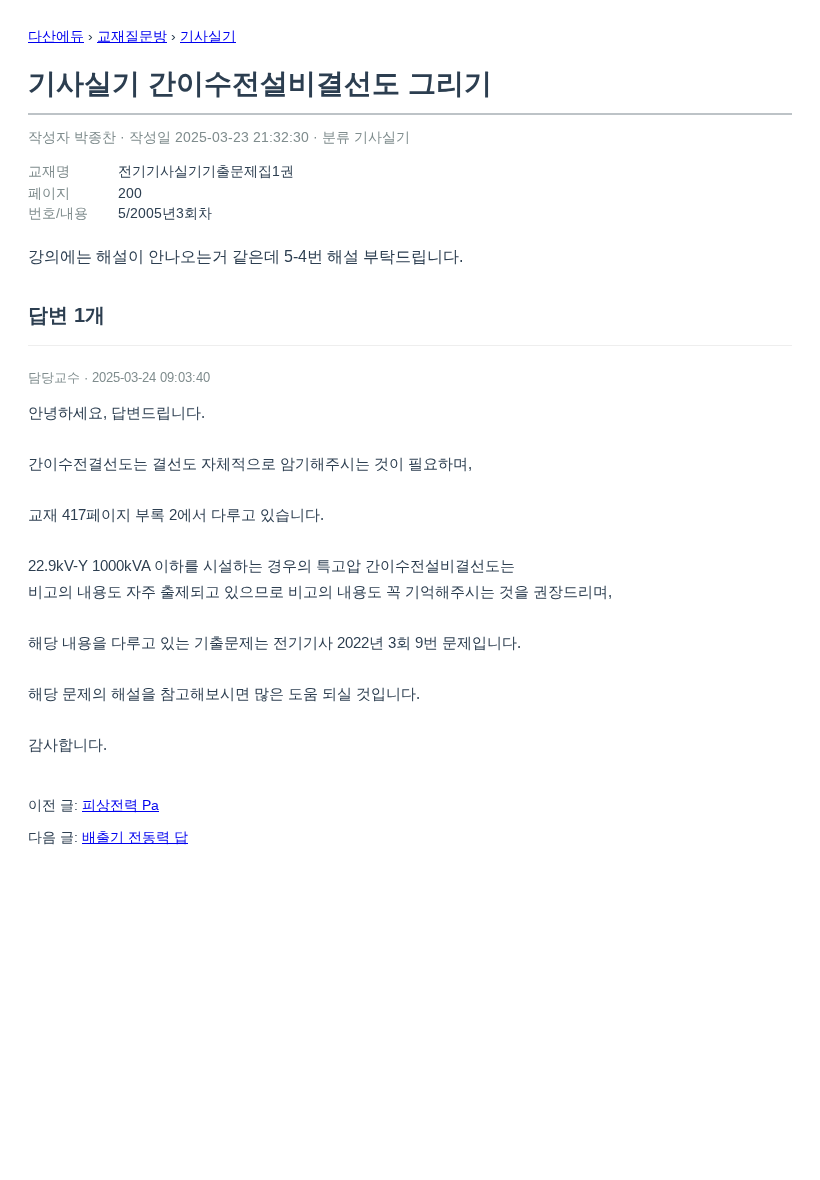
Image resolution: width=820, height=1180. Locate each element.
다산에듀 (56, 36)
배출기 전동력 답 (135, 837)
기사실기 (208, 36)
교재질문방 (132, 36)
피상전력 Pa (120, 805)
